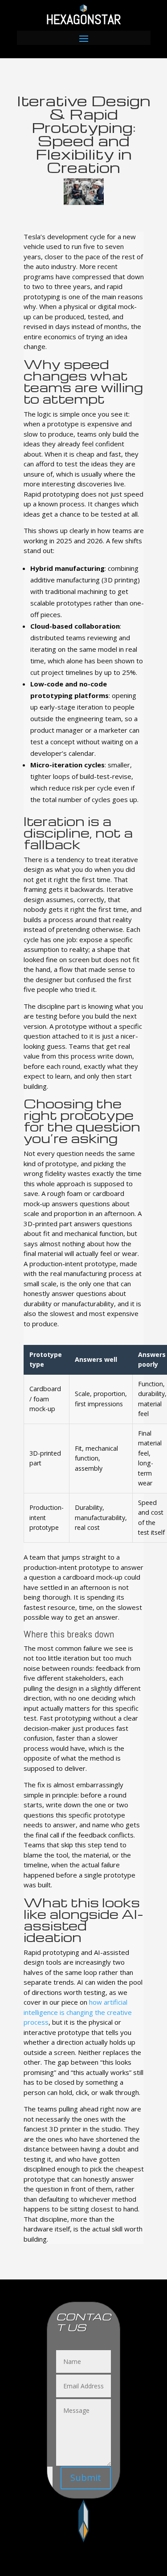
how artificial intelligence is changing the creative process (78, 2012)
